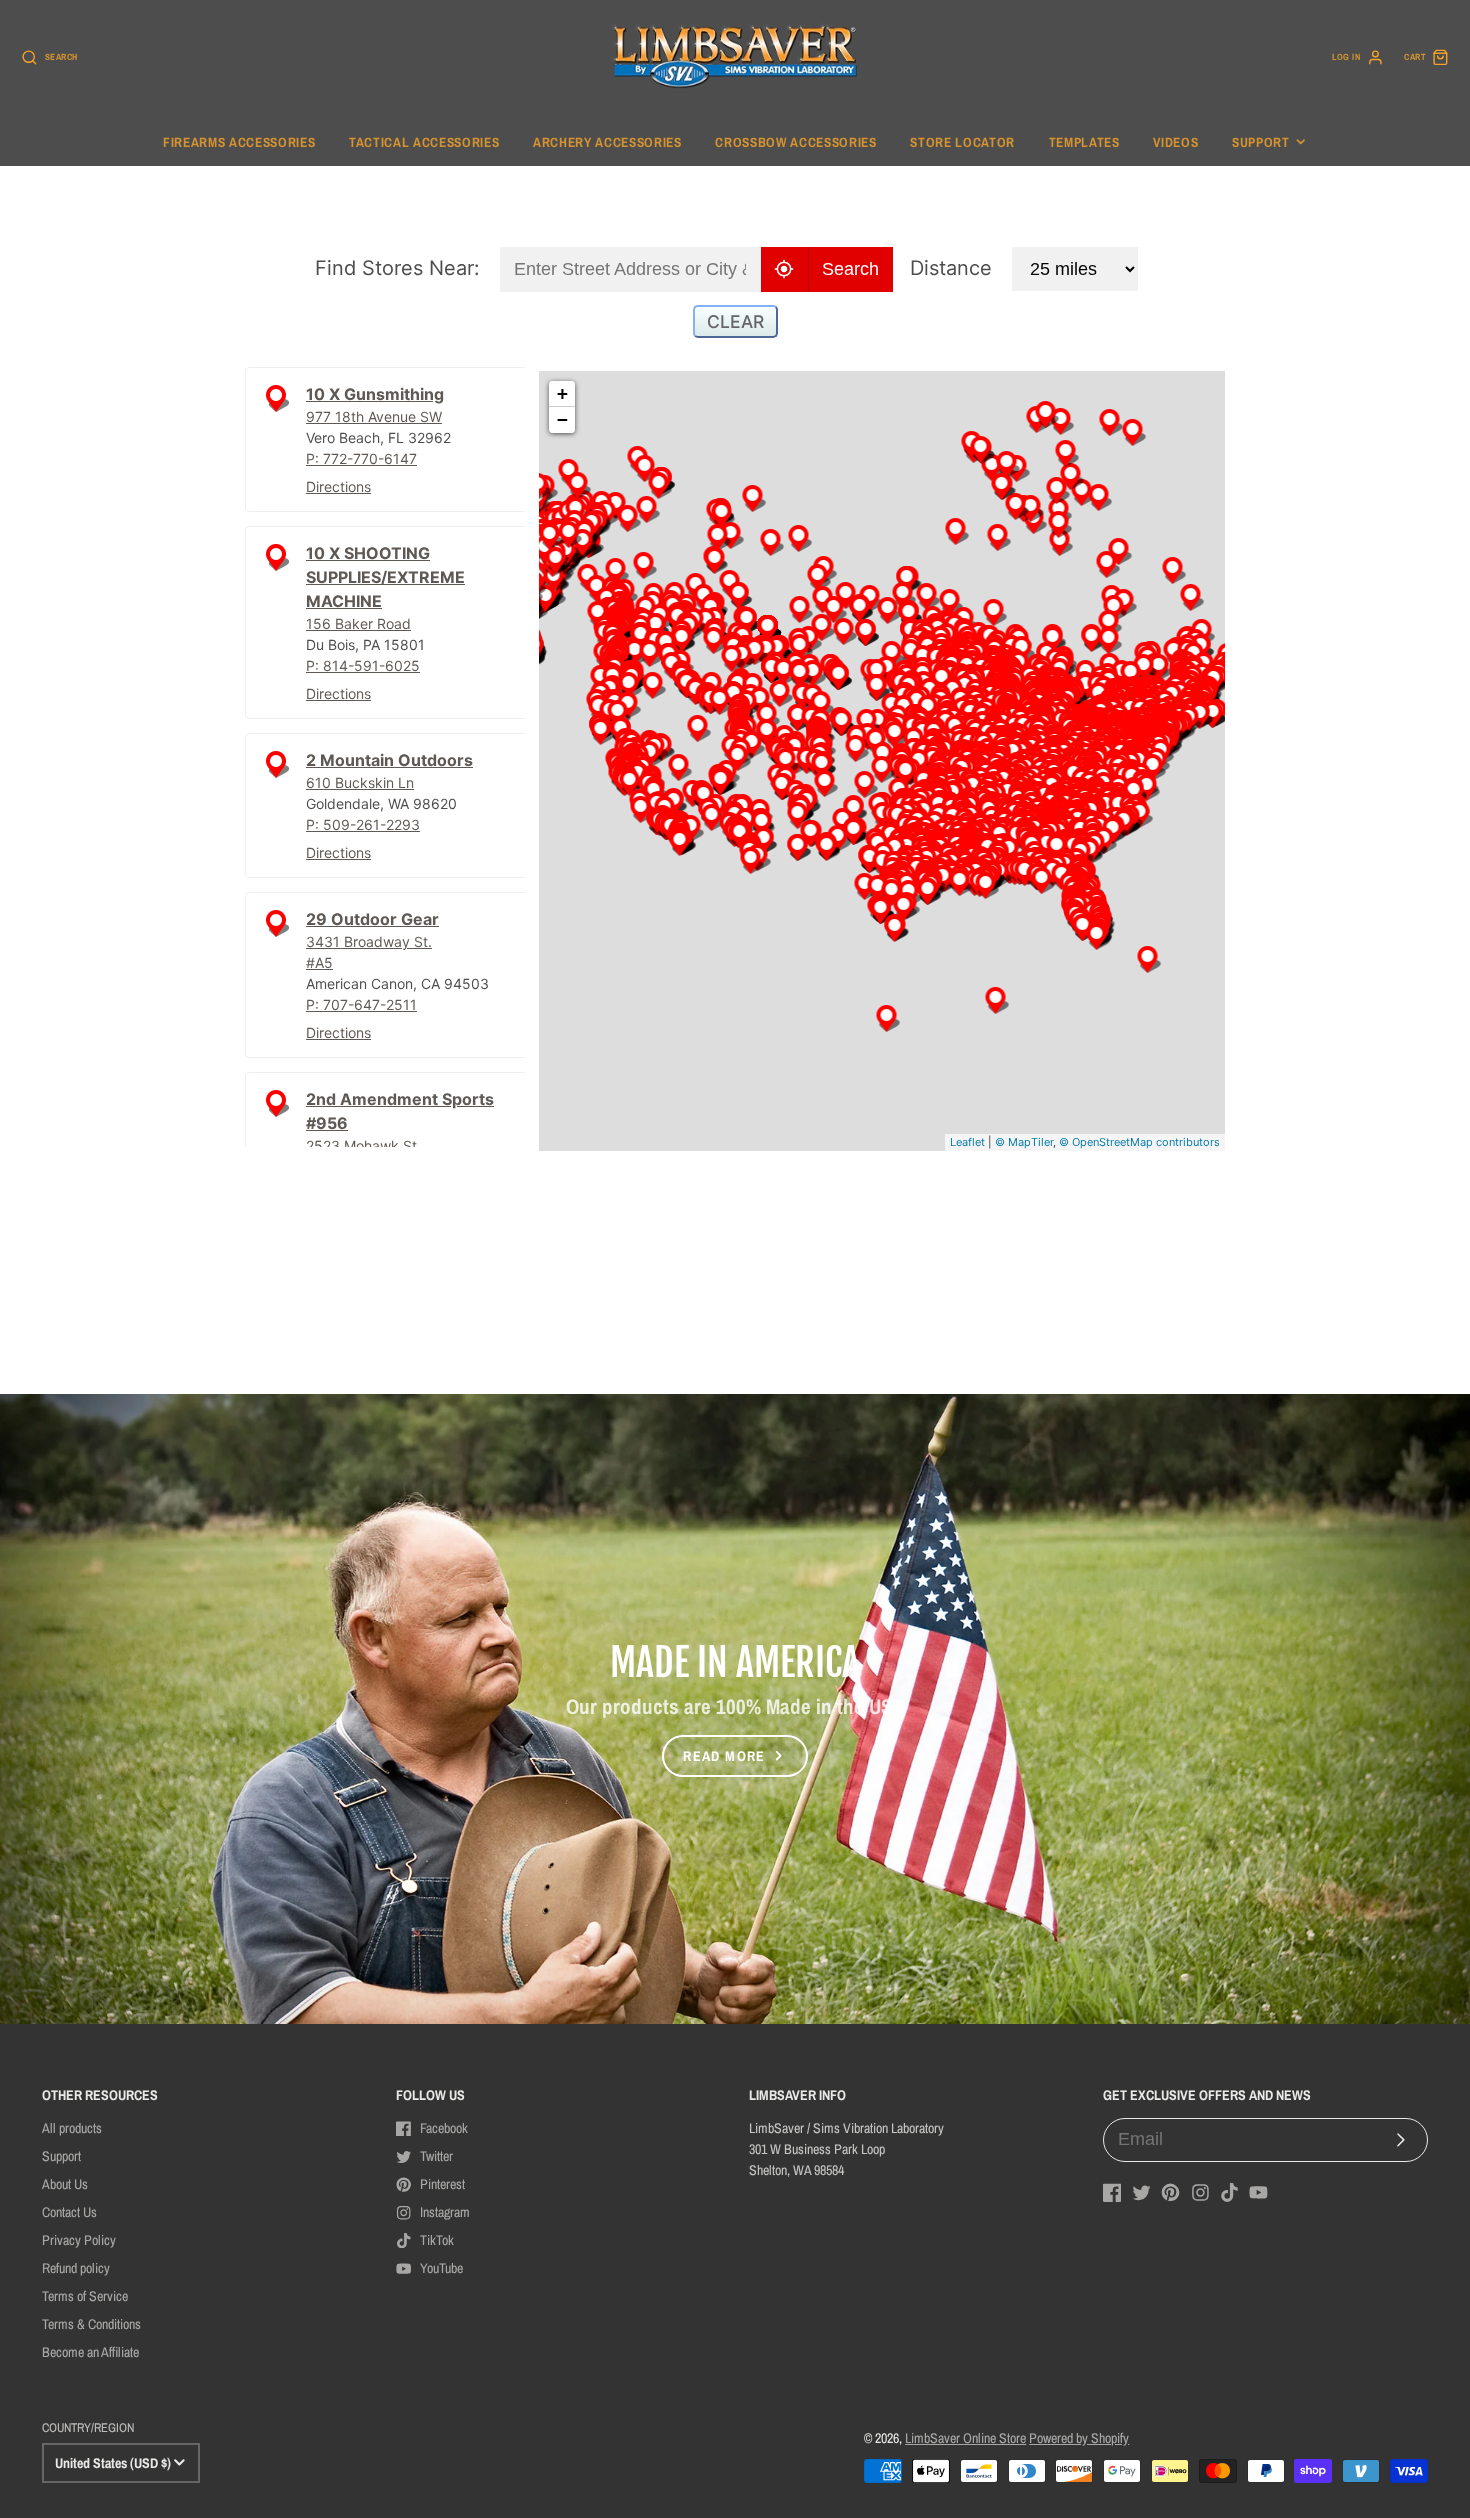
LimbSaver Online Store (965, 2438)
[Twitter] (1141, 2192)
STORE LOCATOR (962, 142)
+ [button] (562, 393)
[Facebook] (1112, 2192)
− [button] (562, 419)
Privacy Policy (79, 2240)
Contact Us (69, 2212)
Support (1261, 142)
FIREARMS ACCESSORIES (239, 142)
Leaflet (967, 1142)
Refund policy (76, 2268)
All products (72, 2128)
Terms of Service (85, 2296)
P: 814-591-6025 (363, 665)
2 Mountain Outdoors (389, 760)
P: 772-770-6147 (361, 458)
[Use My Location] (785, 269)
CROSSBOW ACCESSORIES (795, 142)
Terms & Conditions (91, 2324)
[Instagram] (1200, 2192)
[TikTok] (1229, 2192)
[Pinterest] (1170, 2192)
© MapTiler (1024, 1142)
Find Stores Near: (397, 268)
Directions (338, 486)
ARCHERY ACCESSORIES (607, 142)
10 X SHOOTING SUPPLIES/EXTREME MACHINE (385, 577)
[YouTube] (1258, 2192)
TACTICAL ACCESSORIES (424, 142)
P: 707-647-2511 (361, 1004)
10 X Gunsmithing (375, 394)
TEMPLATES (1084, 142)
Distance (951, 268)
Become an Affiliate (90, 2352)
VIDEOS (1175, 142)
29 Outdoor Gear (372, 919)
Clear (735, 321)
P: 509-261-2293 (363, 824)
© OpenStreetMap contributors (1139, 1142)
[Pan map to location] (276, 408)
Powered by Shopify (1079, 2438)
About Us (65, 2184)
